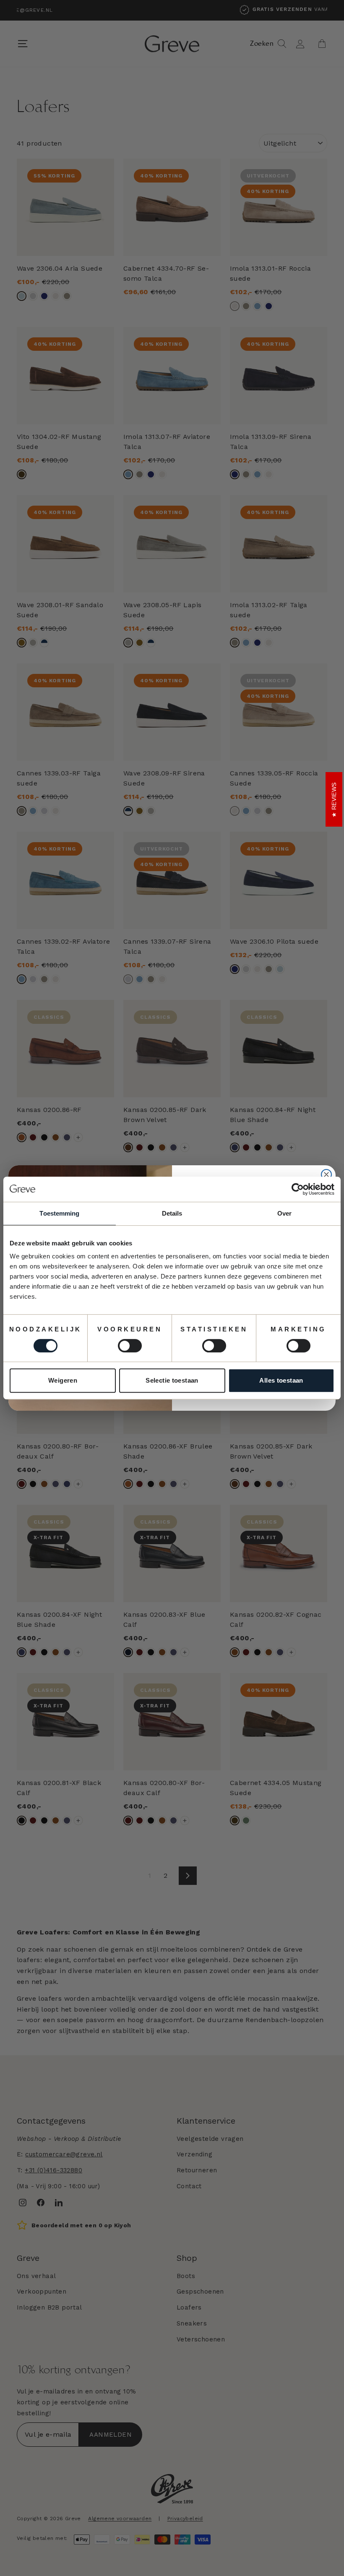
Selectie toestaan (172, 1380)
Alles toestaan (281, 1380)
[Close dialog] (326, 1174)
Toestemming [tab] (59, 1213)
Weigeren (63, 1380)
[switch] (130, 1346)
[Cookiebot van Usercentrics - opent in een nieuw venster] (298, 1189)
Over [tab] (284, 1213)
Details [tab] (172, 1213)
